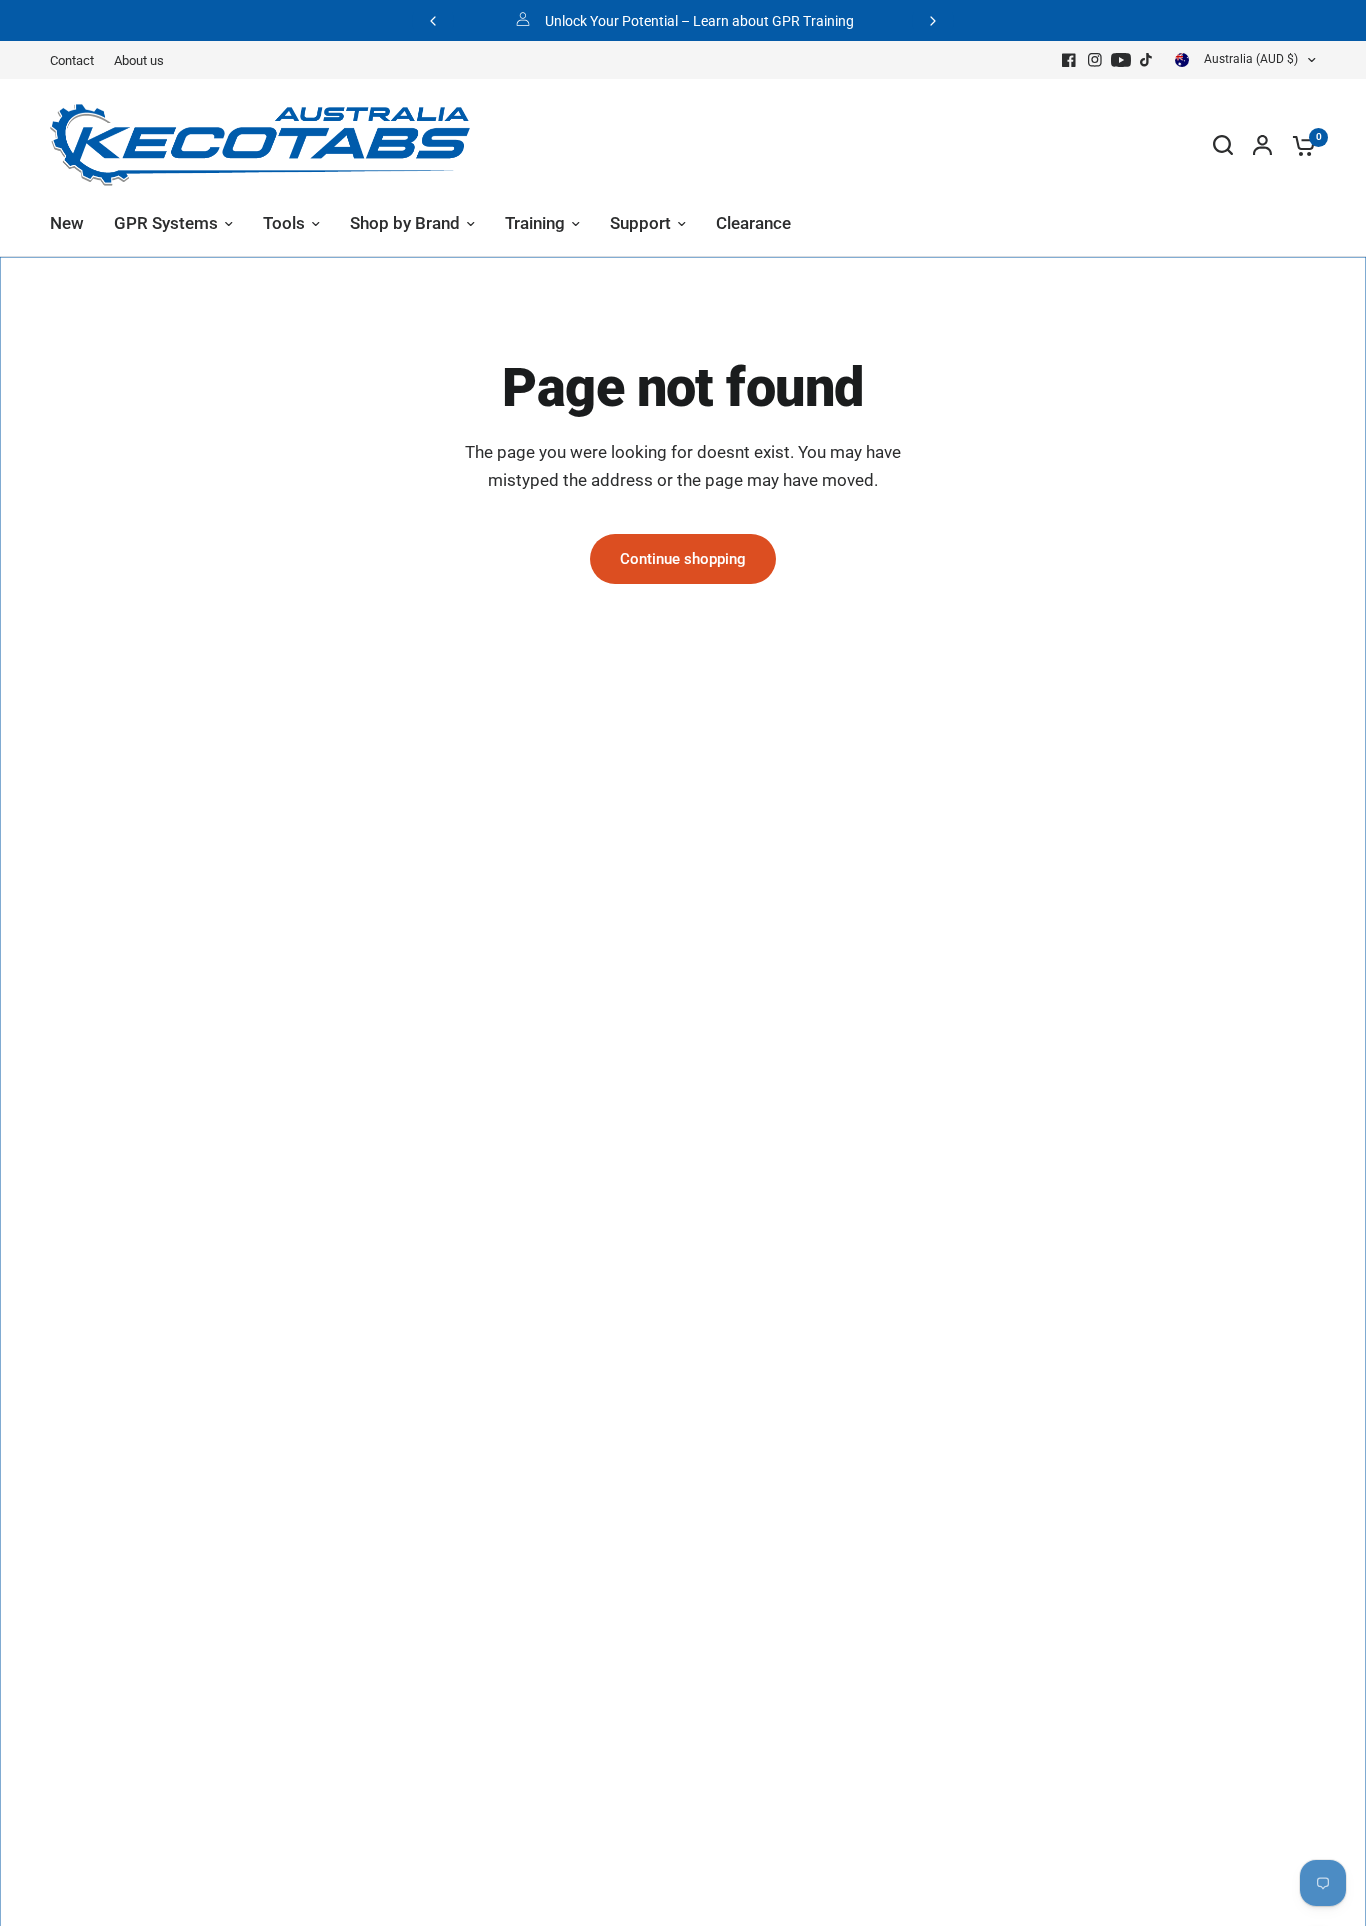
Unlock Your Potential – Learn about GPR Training (699, 21)
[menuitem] (77, 60)
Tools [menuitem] (284, 223)
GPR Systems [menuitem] (166, 223)
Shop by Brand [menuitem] (405, 223)
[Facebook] (1069, 60)
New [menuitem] (67, 223)
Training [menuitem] (535, 223)
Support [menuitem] (640, 223)
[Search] (1223, 145)
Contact (72, 60)
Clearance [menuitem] (753, 223)
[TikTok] (1147, 60)
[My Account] (1262, 145)
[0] (1299, 145)
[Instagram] (1095, 60)
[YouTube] (1121, 60)
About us (139, 60)
